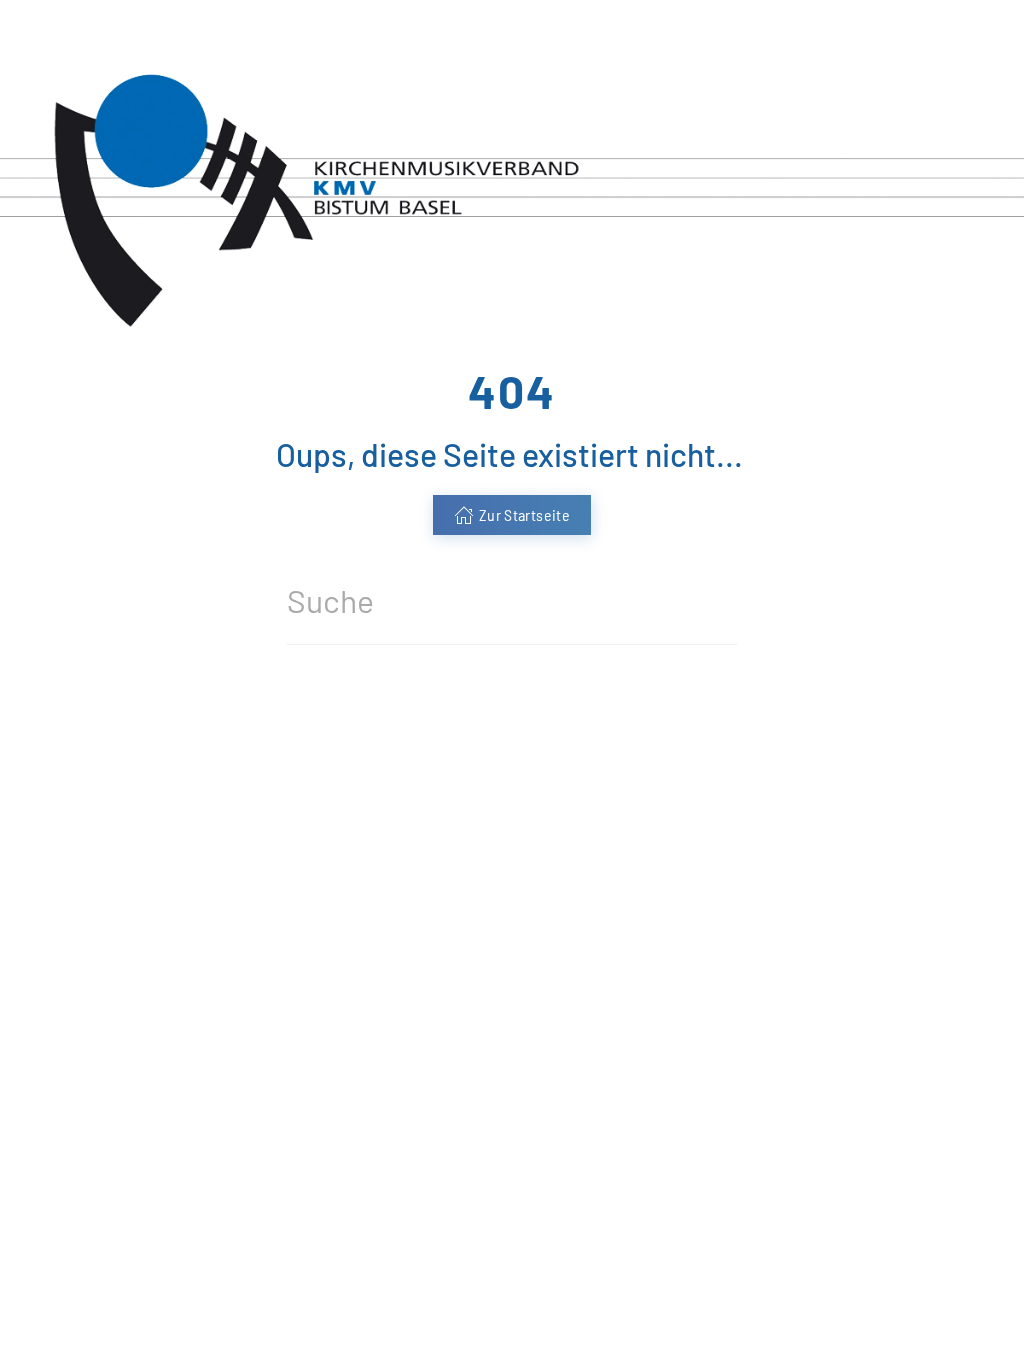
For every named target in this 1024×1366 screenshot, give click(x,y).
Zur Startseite (524, 514)
